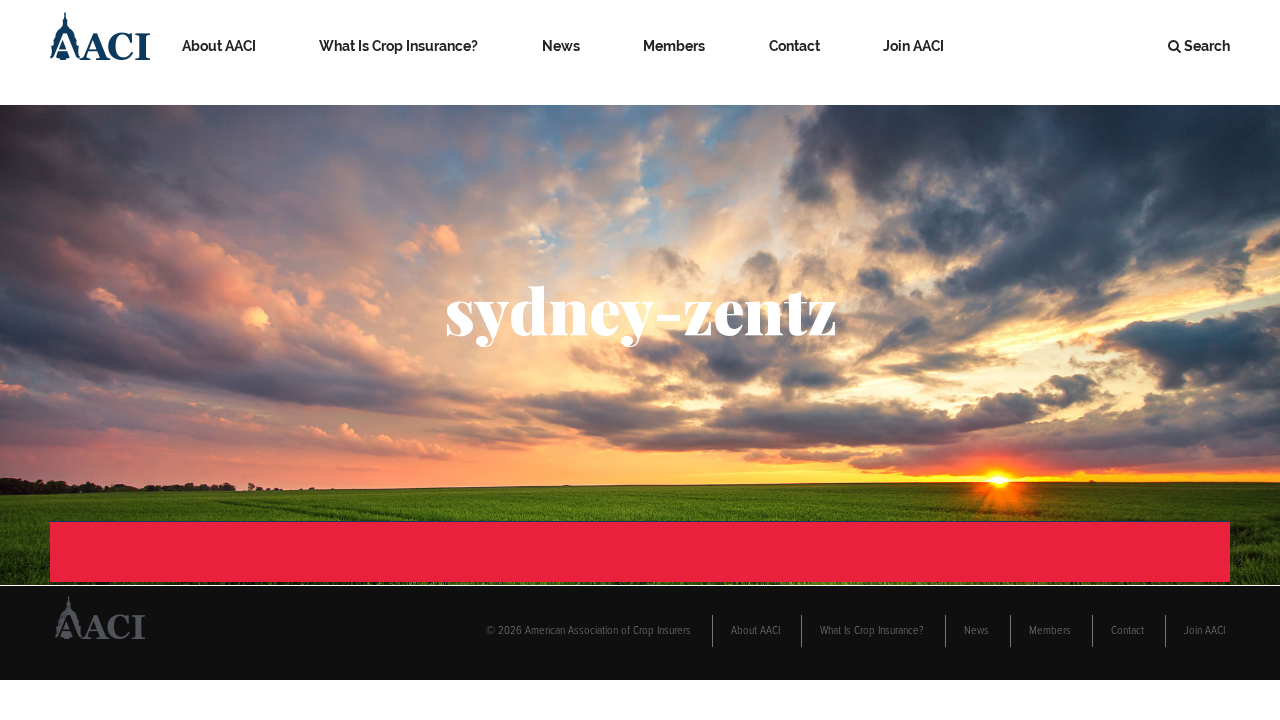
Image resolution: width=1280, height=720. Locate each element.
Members (674, 46)
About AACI (219, 46)
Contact (794, 46)
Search (1207, 46)
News (561, 46)
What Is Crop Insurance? (398, 46)
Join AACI (913, 46)
